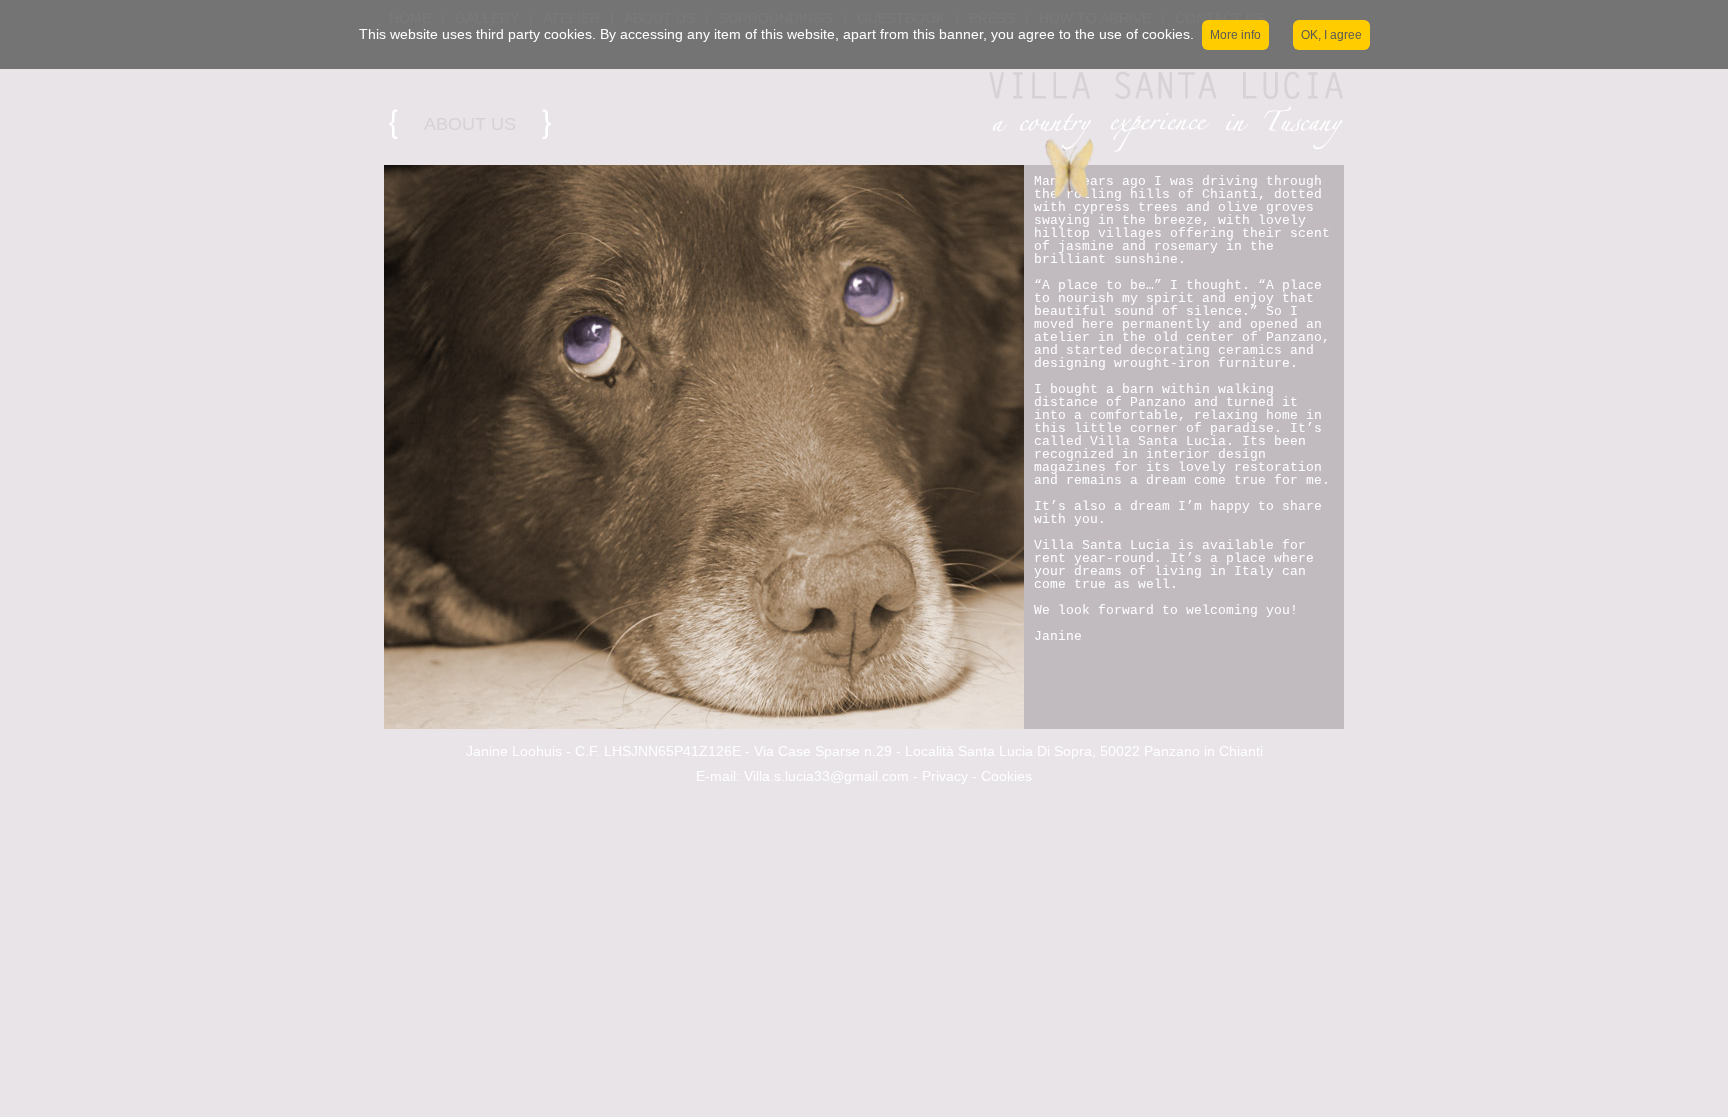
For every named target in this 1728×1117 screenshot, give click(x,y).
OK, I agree (1331, 35)
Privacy (945, 776)
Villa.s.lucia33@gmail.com (826, 776)
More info (1235, 35)
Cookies (1006, 776)
